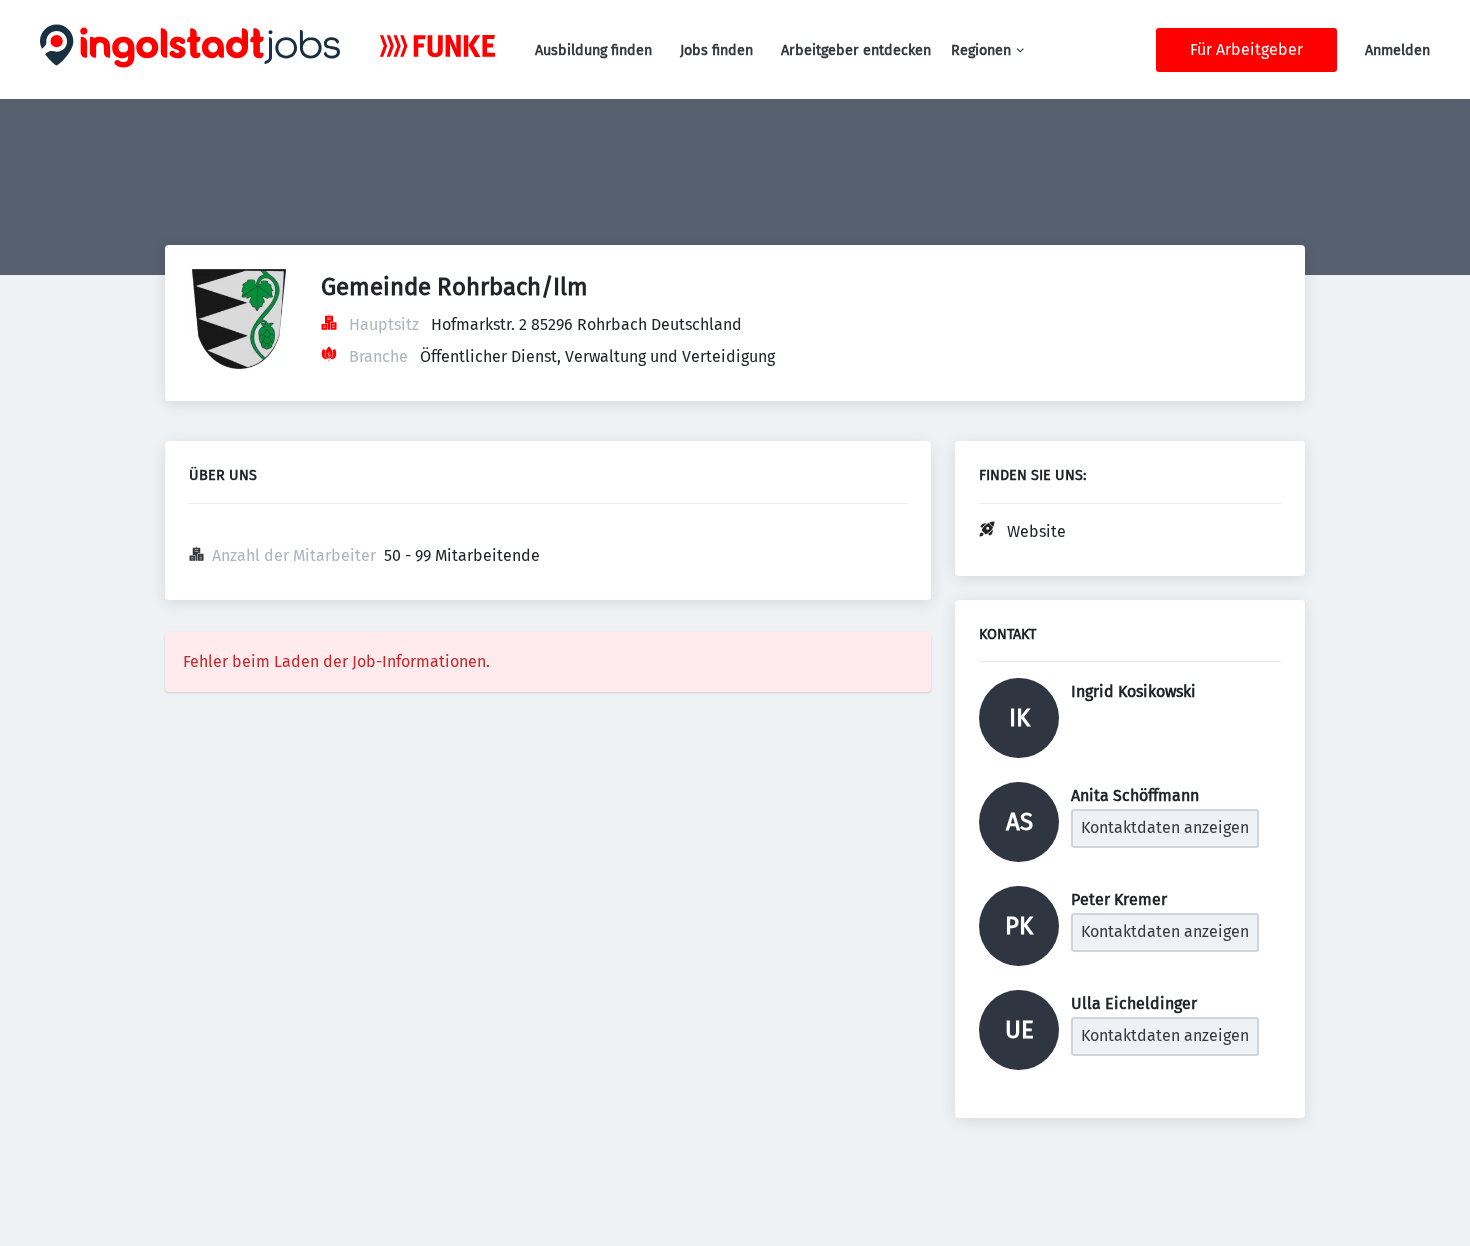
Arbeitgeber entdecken (856, 50)
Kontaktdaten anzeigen (1165, 827)
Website (1036, 531)
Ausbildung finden (593, 50)
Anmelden (1397, 50)
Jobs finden (716, 50)
